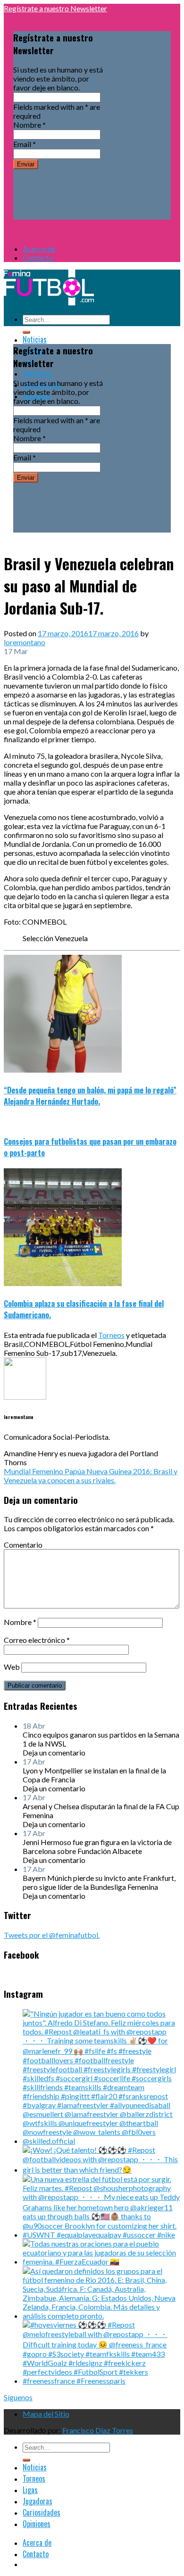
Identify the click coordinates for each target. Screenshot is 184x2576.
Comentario (23, 1545)
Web (12, 1667)
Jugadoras (38, 373)
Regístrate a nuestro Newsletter (55, 8)
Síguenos (18, 2397)
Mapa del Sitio (46, 2414)
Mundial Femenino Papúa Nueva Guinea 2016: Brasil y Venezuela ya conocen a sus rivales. (91, 1476)
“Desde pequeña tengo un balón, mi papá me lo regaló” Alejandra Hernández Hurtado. (90, 1096)
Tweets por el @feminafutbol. (52, 1935)
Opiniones (37, 2524)
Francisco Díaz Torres (98, 2430)
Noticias (35, 339)
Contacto (38, 258)
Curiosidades (42, 2512)
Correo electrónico (37, 1640)
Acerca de (39, 249)
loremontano (25, 642)
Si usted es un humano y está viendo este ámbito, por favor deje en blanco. (58, 78)
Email (25, 144)
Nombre (29, 125)
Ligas (30, 2490)
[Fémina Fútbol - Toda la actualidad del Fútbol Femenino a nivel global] (49, 302)
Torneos (111, 1335)
